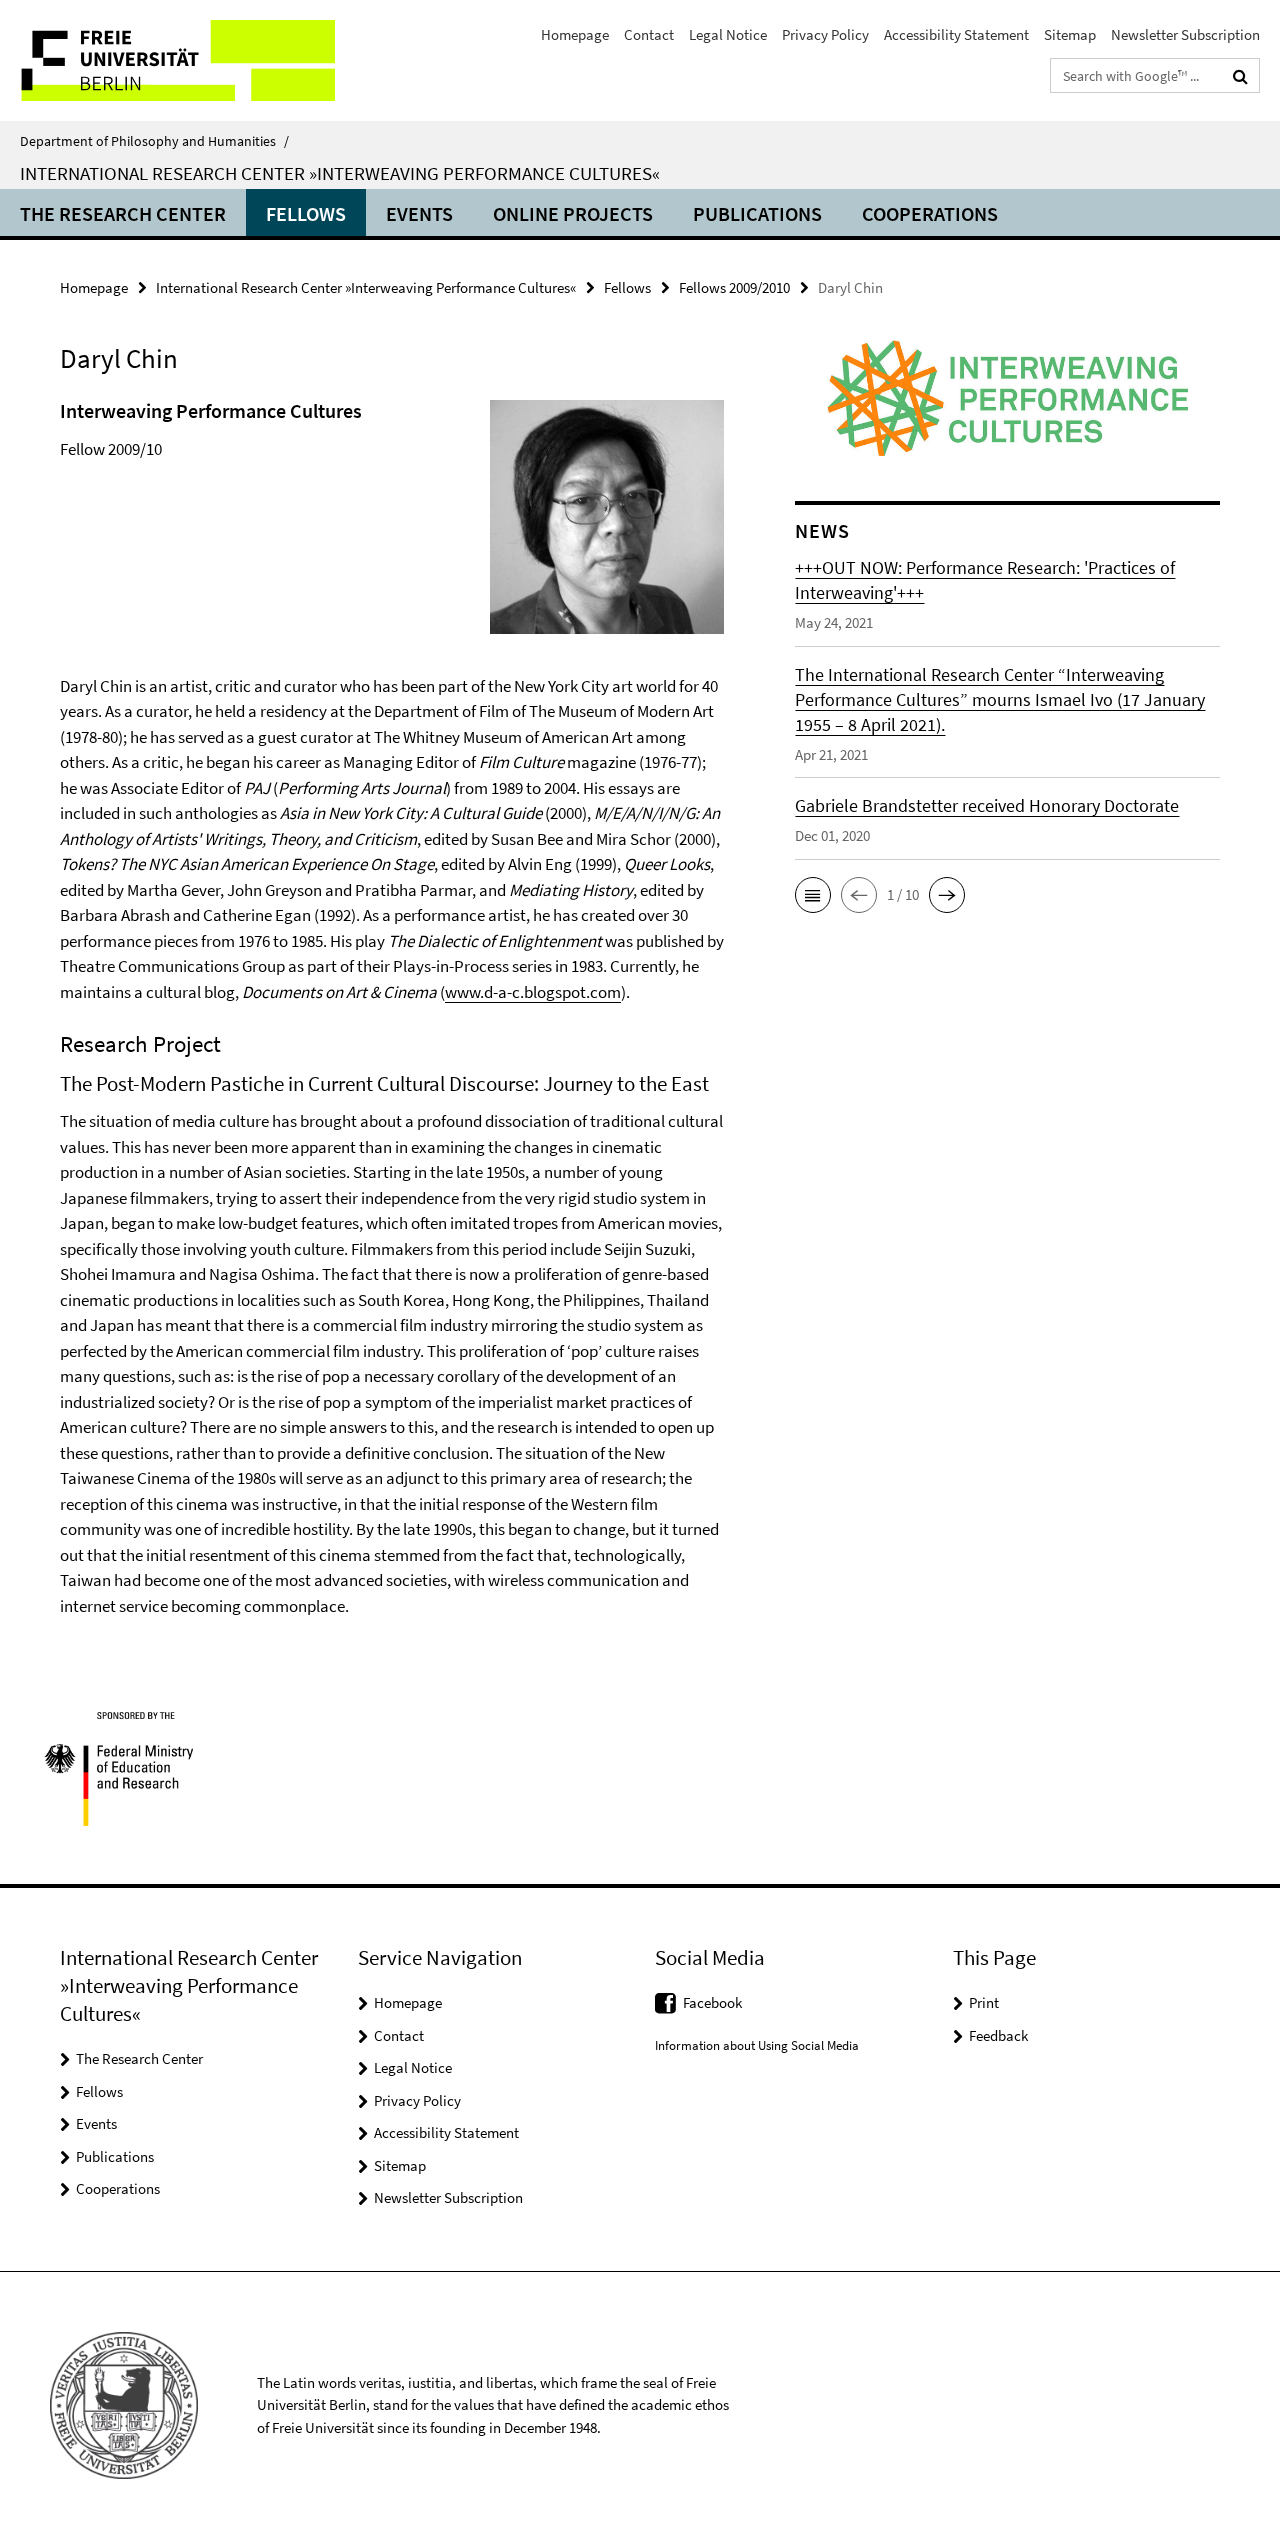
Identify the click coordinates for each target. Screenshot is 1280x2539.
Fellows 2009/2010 (734, 287)
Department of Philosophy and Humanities (154, 141)
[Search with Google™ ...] (1240, 76)
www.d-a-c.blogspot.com (533, 992)
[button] (813, 895)
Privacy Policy (825, 34)
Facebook (712, 2002)
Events (419, 213)
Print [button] (984, 2002)
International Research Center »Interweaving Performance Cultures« (340, 173)
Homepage (575, 34)
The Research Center (123, 213)
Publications (757, 213)
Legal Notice (728, 34)
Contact (649, 34)
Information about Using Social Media (757, 2045)
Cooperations (930, 213)
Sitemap (1070, 34)
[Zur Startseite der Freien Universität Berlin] (167, 60)
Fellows (306, 213)
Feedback (998, 2035)
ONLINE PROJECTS (573, 213)
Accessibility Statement (956, 34)
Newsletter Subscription (1185, 34)
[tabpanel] (392, 1007)
